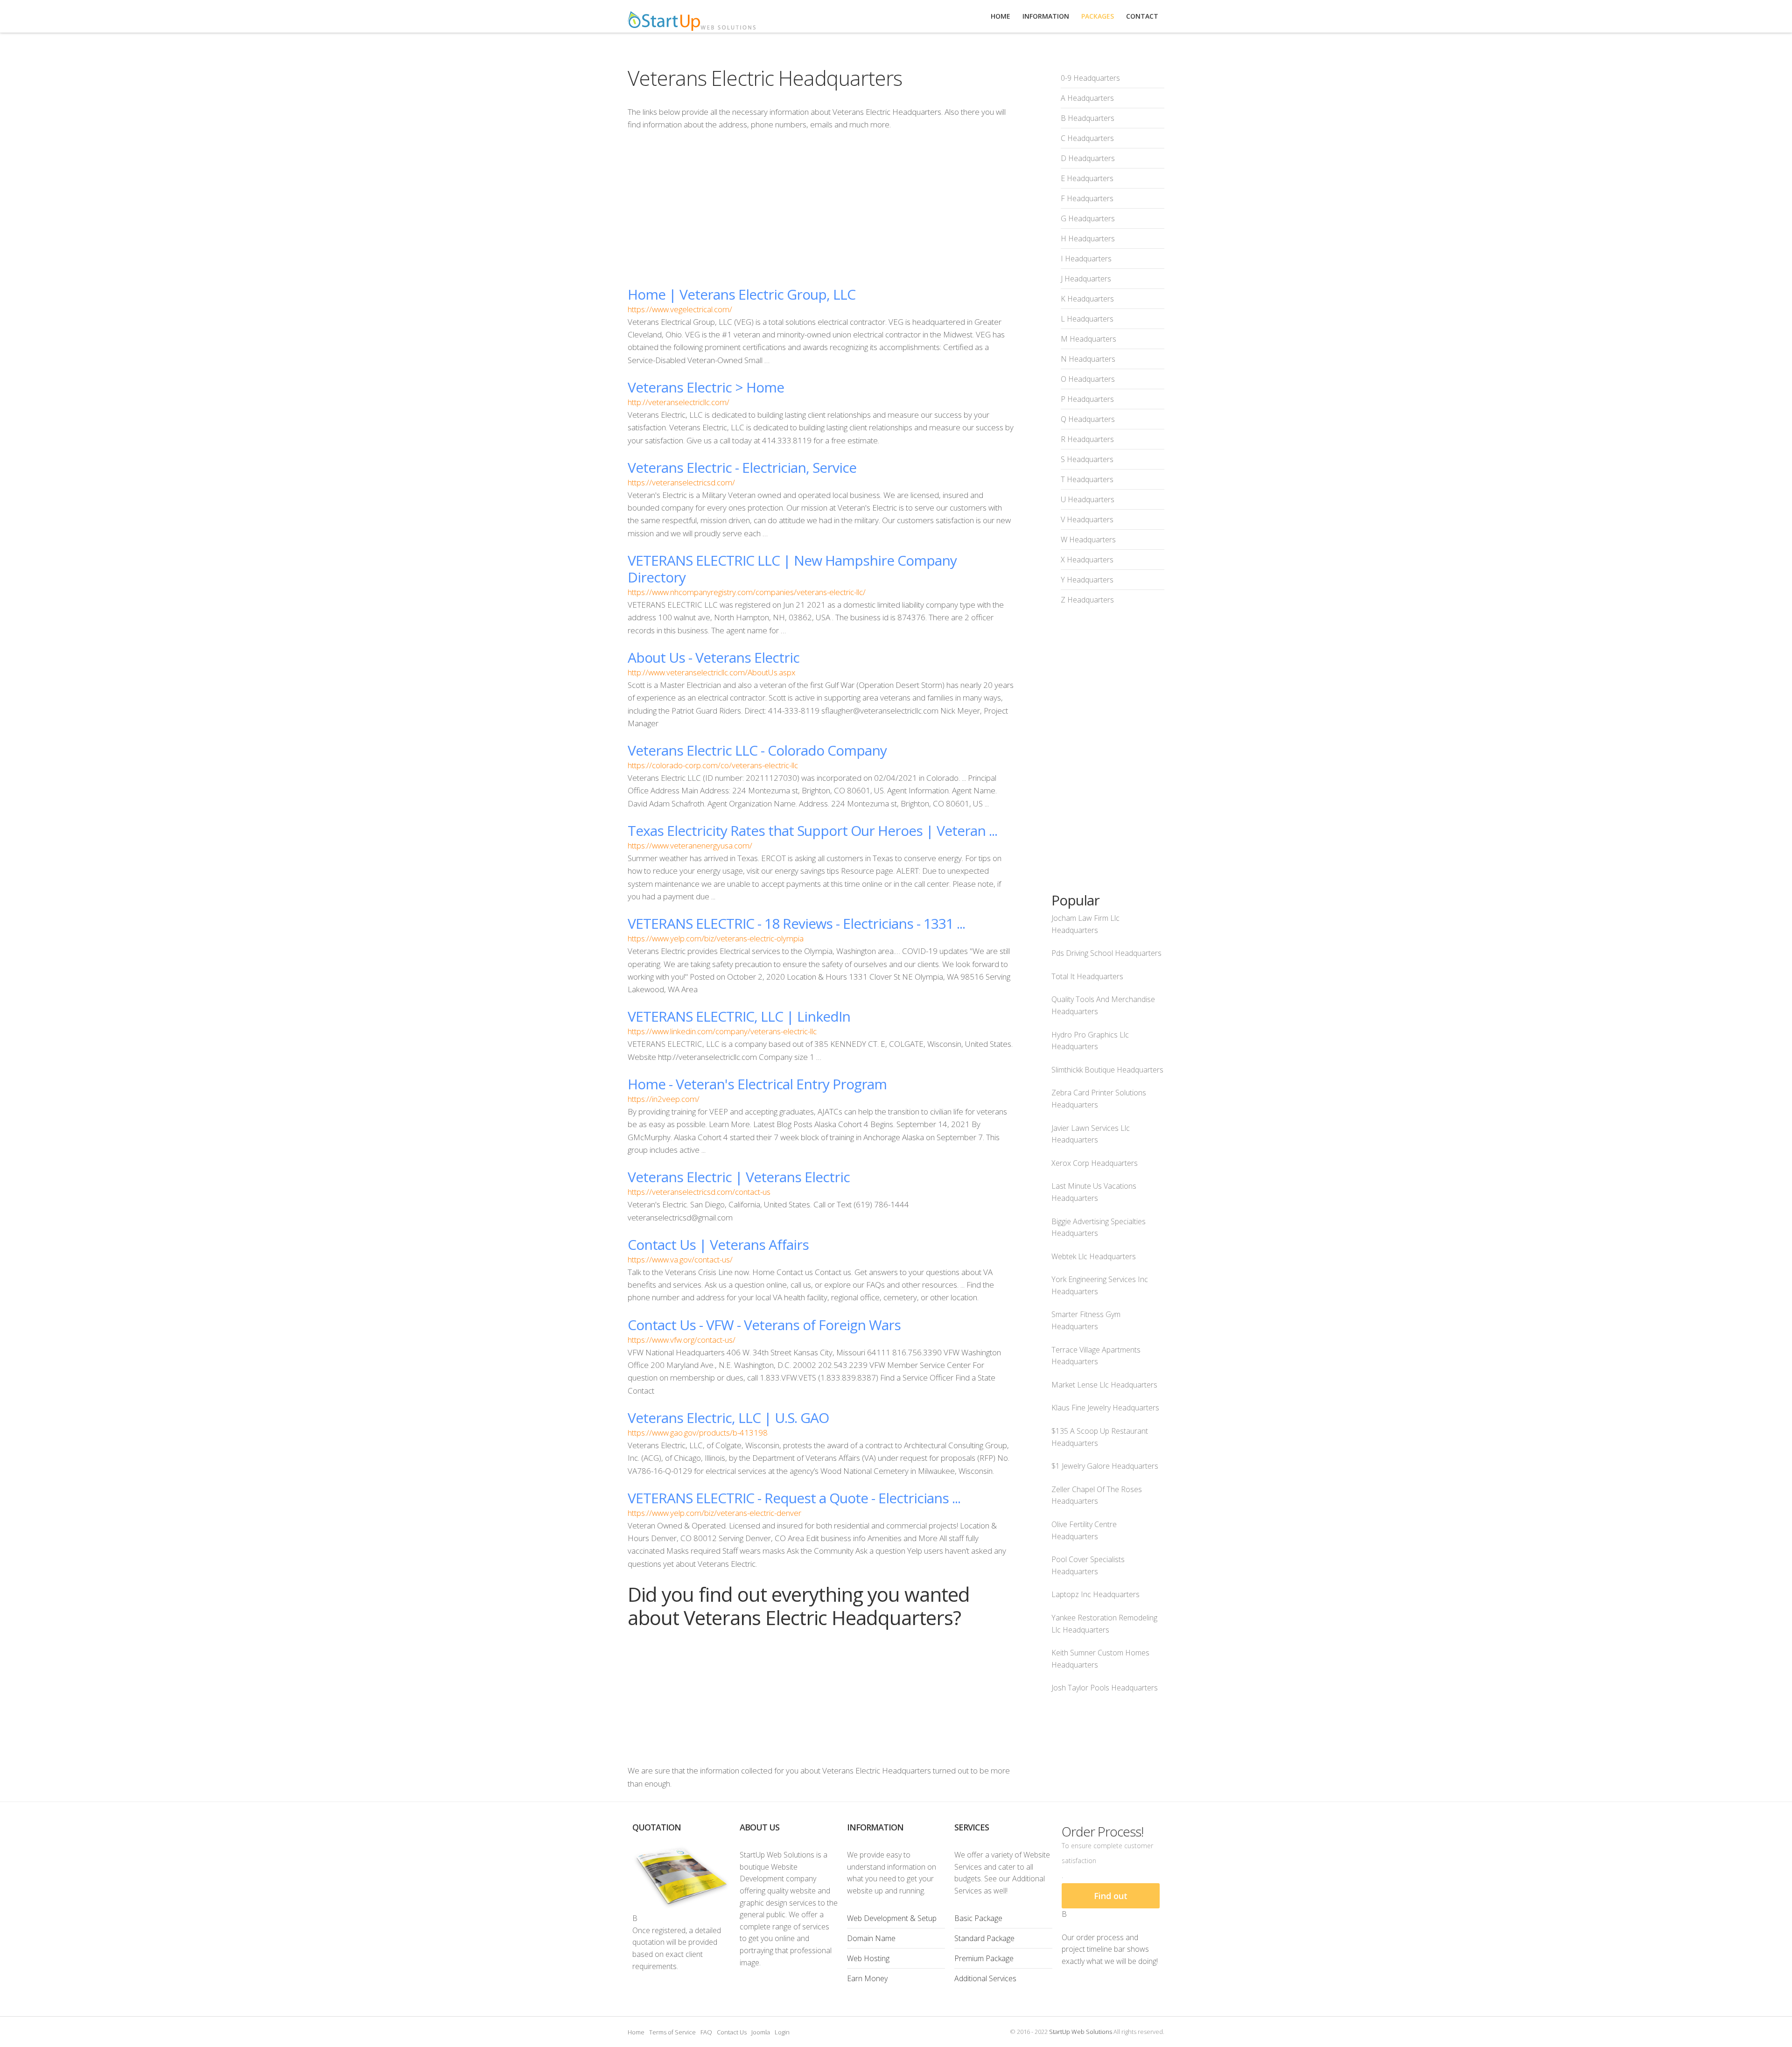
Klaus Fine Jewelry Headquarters (1105, 1408)
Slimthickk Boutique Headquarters (1107, 1070)
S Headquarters (1087, 459)
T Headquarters (1087, 479)
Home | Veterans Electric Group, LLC (742, 294)
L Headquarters (1087, 319)
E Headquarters (1087, 178)
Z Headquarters (1087, 600)
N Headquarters (1088, 359)
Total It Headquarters (1087, 976)
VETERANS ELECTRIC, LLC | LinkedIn (739, 1016)
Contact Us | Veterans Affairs (718, 1244)
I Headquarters (1086, 259)
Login (782, 2032)
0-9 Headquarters (1090, 78)
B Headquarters (1088, 118)
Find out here (1111, 1899)
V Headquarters (1087, 519)
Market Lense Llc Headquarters (1104, 1385)
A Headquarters (1087, 98)
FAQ (706, 2032)
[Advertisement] (821, 208)
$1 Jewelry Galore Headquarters (1105, 1466)
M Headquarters (1088, 339)
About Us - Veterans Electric (714, 657)
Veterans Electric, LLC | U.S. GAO (728, 1418)
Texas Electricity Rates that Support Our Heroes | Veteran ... (812, 831)
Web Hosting (868, 1958)
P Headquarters (1087, 399)
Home (636, 2032)
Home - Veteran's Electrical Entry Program (757, 1084)
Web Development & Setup (892, 1918)
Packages (1098, 16)
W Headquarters (1088, 540)
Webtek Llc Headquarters (1094, 1256)
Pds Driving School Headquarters (1106, 953)
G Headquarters (1088, 218)
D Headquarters (1088, 158)
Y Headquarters (1087, 580)
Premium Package (984, 1958)
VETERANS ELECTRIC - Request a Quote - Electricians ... (794, 1498)
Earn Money (867, 1978)
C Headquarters (1087, 138)
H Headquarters (1088, 238)
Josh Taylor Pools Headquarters (1105, 1688)
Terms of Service (672, 2032)
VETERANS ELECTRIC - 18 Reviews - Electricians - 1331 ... (796, 923)
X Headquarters (1087, 560)
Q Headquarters (1088, 419)
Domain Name (871, 1938)
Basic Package (978, 1918)
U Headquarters (1088, 499)
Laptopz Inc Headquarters (1095, 1594)
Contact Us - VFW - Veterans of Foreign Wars (764, 1325)
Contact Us (732, 2032)
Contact (1142, 16)
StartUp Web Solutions (1081, 2032)
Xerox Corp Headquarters (1095, 1163)
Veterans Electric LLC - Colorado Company (757, 750)
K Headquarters (1087, 299)
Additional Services (985, 1978)
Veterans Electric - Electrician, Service (742, 467)
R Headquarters (1087, 439)
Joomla (761, 2032)
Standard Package (984, 1938)
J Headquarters (1086, 279)
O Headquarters (1088, 379)
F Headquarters (1087, 198)
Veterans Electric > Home (706, 387)
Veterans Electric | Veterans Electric (739, 1177)
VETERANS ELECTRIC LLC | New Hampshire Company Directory (792, 569)
